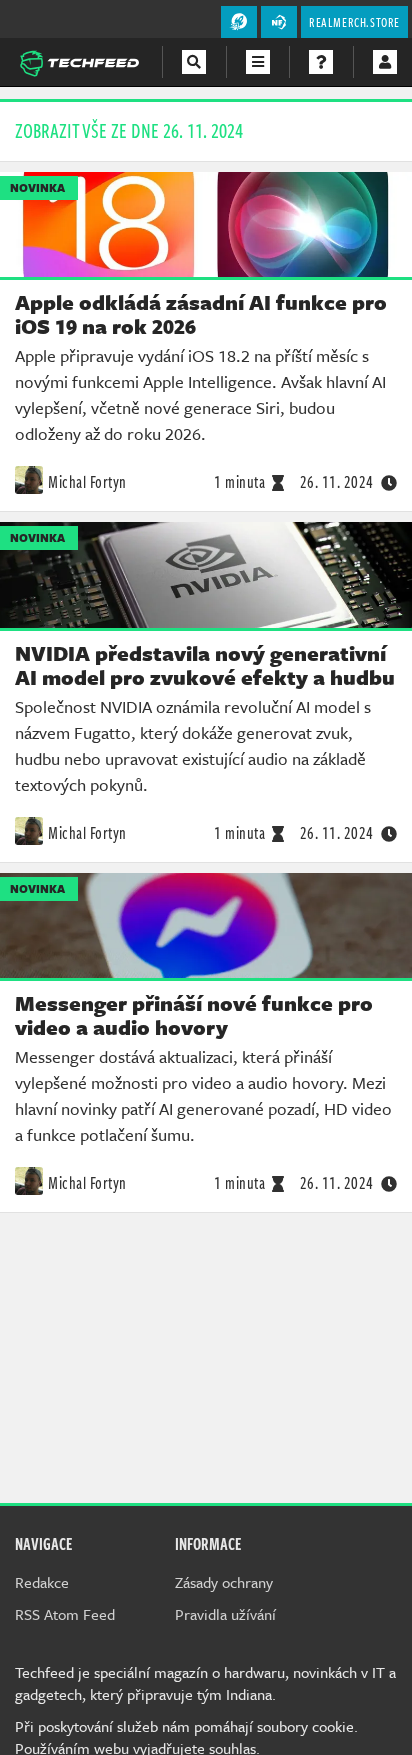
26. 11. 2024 (337, 482)
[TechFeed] (79, 61)
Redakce (42, 1582)
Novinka (37, 187)
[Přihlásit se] (385, 62)
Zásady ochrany (224, 1582)
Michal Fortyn (87, 482)
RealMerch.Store (354, 22)
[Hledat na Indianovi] (194, 62)
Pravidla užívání (225, 1614)
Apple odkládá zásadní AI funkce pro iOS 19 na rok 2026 (201, 314)
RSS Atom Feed (65, 1614)
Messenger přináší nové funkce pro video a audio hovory (194, 1015)
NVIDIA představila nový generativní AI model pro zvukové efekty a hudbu (205, 665)
